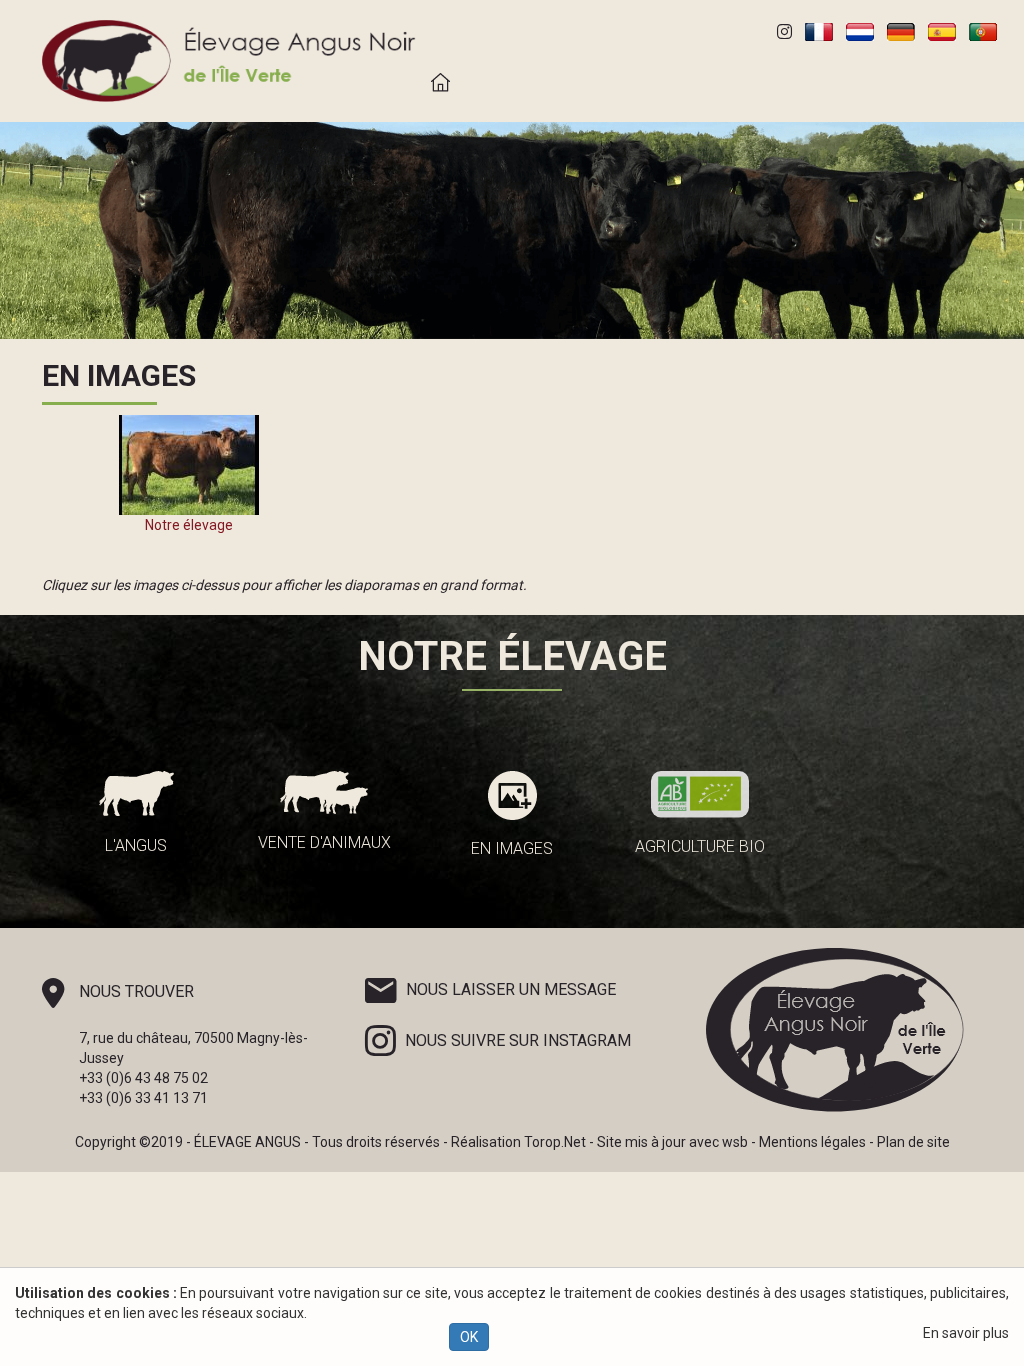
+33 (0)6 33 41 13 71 (143, 1098)
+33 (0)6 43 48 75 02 (143, 1078)
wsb (735, 1142)
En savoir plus (966, 1333)
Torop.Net (555, 1142)
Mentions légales (812, 1142)
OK (469, 1337)
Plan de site (913, 1142)
